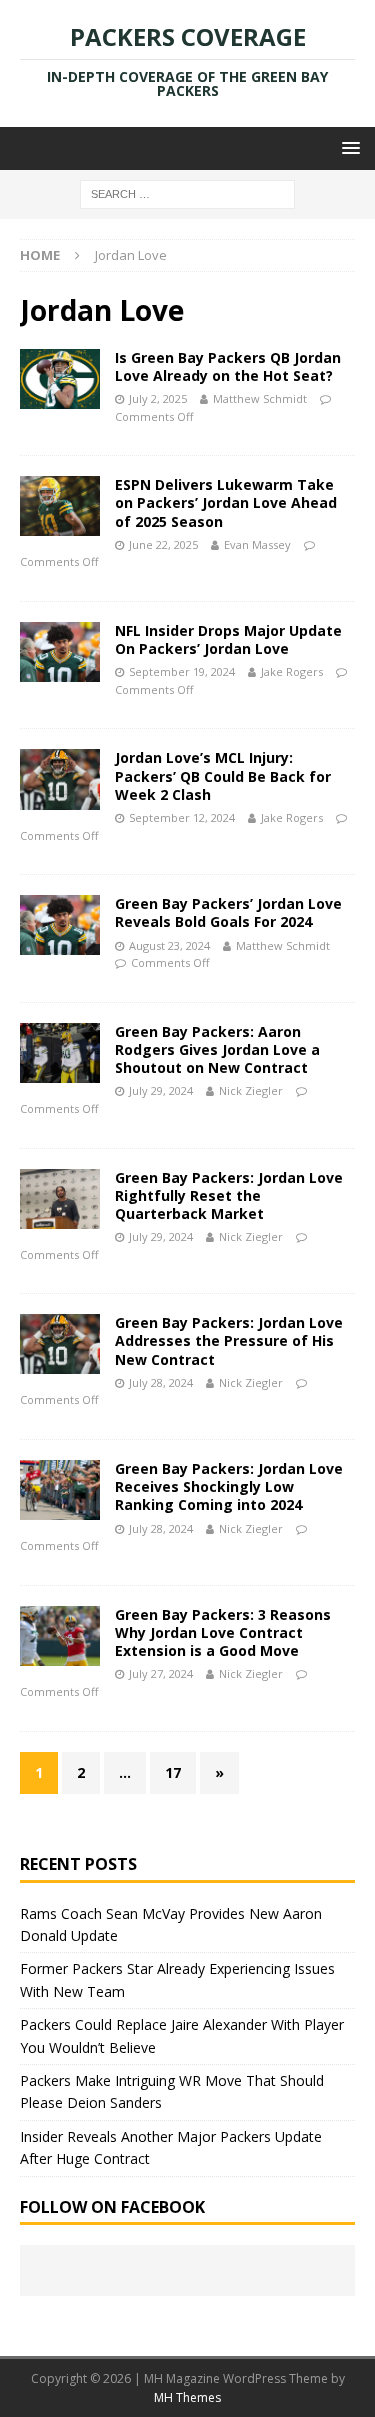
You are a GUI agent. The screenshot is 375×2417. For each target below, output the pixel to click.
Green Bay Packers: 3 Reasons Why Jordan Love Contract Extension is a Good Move (223, 1632)
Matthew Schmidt (260, 398)
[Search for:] (187, 193)
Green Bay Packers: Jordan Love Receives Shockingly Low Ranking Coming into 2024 (229, 1486)
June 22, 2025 (163, 544)
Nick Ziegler (251, 1090)
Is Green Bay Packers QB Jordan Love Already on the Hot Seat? (228, 366)
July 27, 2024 (161, 1673)
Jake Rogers (292, 671)
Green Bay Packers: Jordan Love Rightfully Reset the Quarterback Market (229, 1195)
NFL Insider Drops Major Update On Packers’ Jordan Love (228, 639)
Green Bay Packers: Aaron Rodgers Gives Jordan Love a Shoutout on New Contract (217, 1049)
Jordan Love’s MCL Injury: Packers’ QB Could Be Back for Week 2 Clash (223, 775)
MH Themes (187, 2397)
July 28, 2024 (161, 1382)
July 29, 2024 (161, 1090)
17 (173, 1772)
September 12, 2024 (182, 817)
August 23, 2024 (169, 945)
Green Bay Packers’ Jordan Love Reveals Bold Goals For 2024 (228, 912)
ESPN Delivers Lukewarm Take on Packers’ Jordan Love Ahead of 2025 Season (226, 502)
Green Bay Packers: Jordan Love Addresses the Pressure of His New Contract (229, 1340)
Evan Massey (257, 544)
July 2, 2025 (158, 398)
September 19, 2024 (182, 671)
